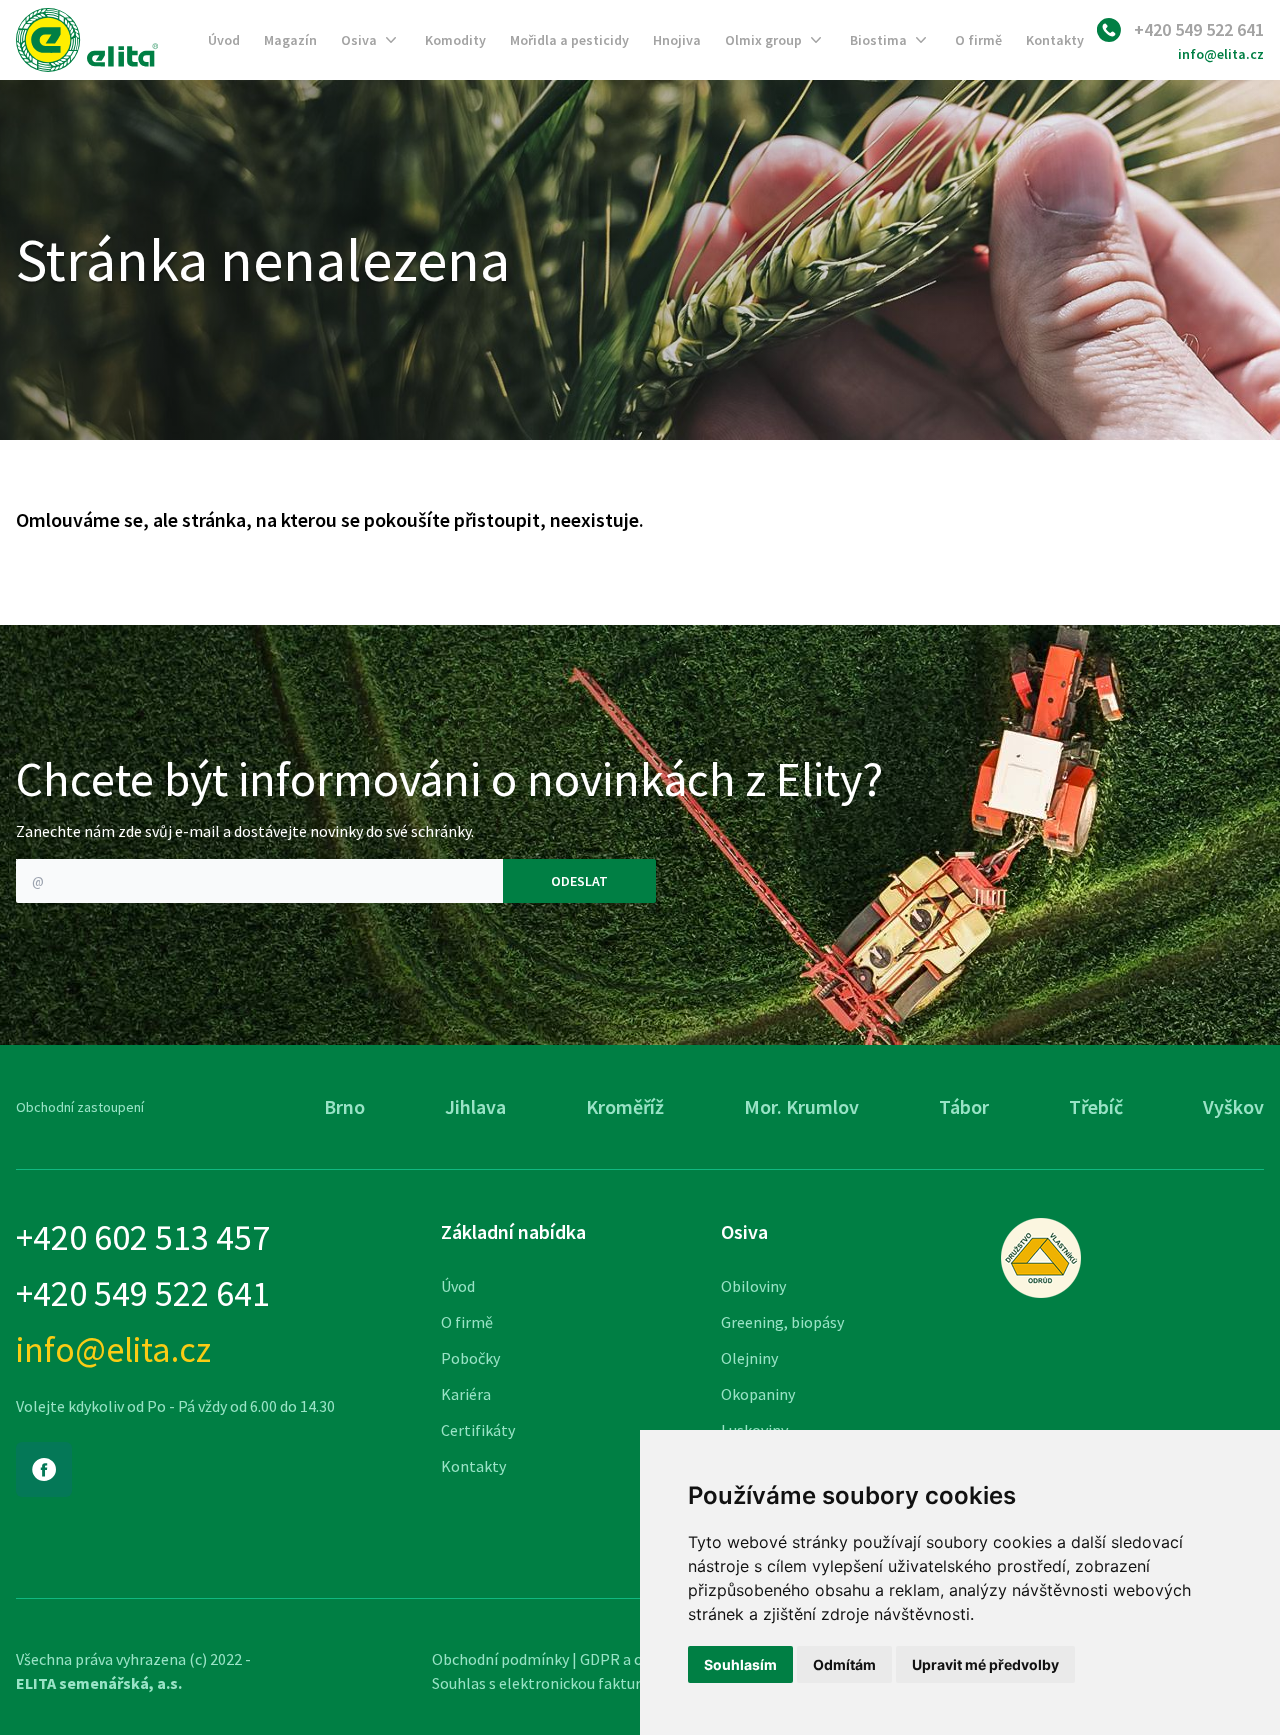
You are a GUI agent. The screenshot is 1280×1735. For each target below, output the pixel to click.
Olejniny (749, 1358)
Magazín (290, 40)
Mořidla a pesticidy (569, 40)
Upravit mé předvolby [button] (985, 1664)
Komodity (455, 40)
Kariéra (466, 1394)
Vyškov (1233, 1106)
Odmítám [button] (844, 1664)
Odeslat (579, 881)
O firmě (978, 40)
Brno (344, 1106)
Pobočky (470, 1358)
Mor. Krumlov (801, 1106)
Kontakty (1055, 40)
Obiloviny (753, 1286)
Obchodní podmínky (500, 1659)
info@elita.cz (1221, 54)
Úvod (224, 40)
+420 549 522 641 (1199, 29)
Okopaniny (758, 1394)
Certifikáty (478, 1430)
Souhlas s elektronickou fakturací (546, 1683)
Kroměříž (625, 1106)
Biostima (878, 40)
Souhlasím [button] (740, 1664)
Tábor (964, 1106)
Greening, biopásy (782, 1322)
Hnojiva (677, 40)
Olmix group (763, 40)
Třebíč (1096, 1106)
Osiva (359, 40)
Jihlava (475, 1106)
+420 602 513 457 (143, 1238)
